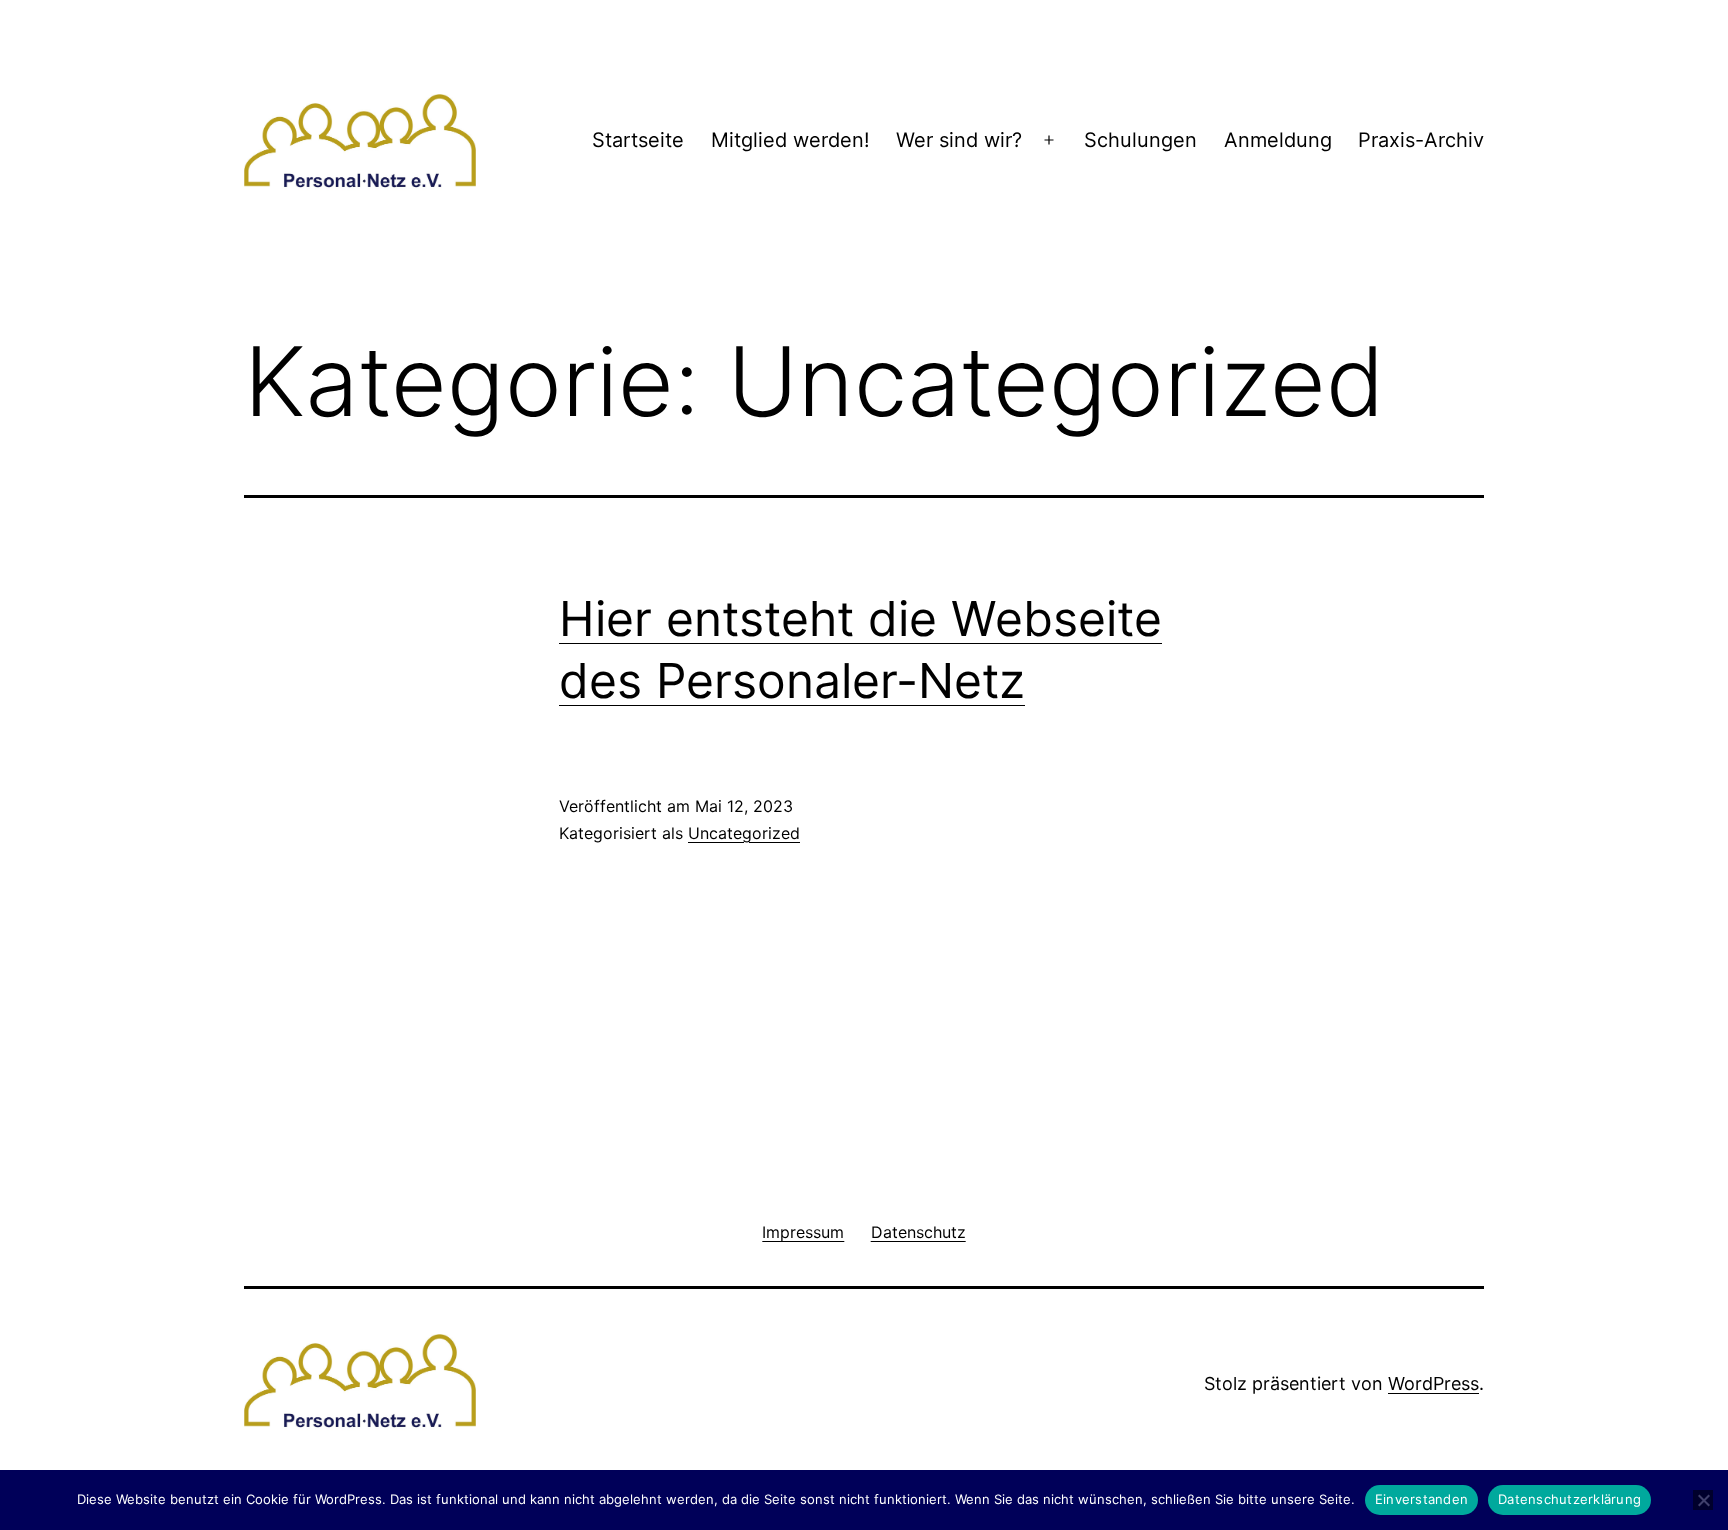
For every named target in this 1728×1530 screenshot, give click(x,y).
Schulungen (1140, 140)
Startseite (638, 140)
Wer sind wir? (959, 140)
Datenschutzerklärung (1569, 1499)
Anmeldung (1278, 140)
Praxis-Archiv (1421, 140)
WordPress (1433, 1383)
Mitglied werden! (790, 140)
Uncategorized (744, 833)
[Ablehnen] (1703, 1500)
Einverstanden (1421, 1499)
